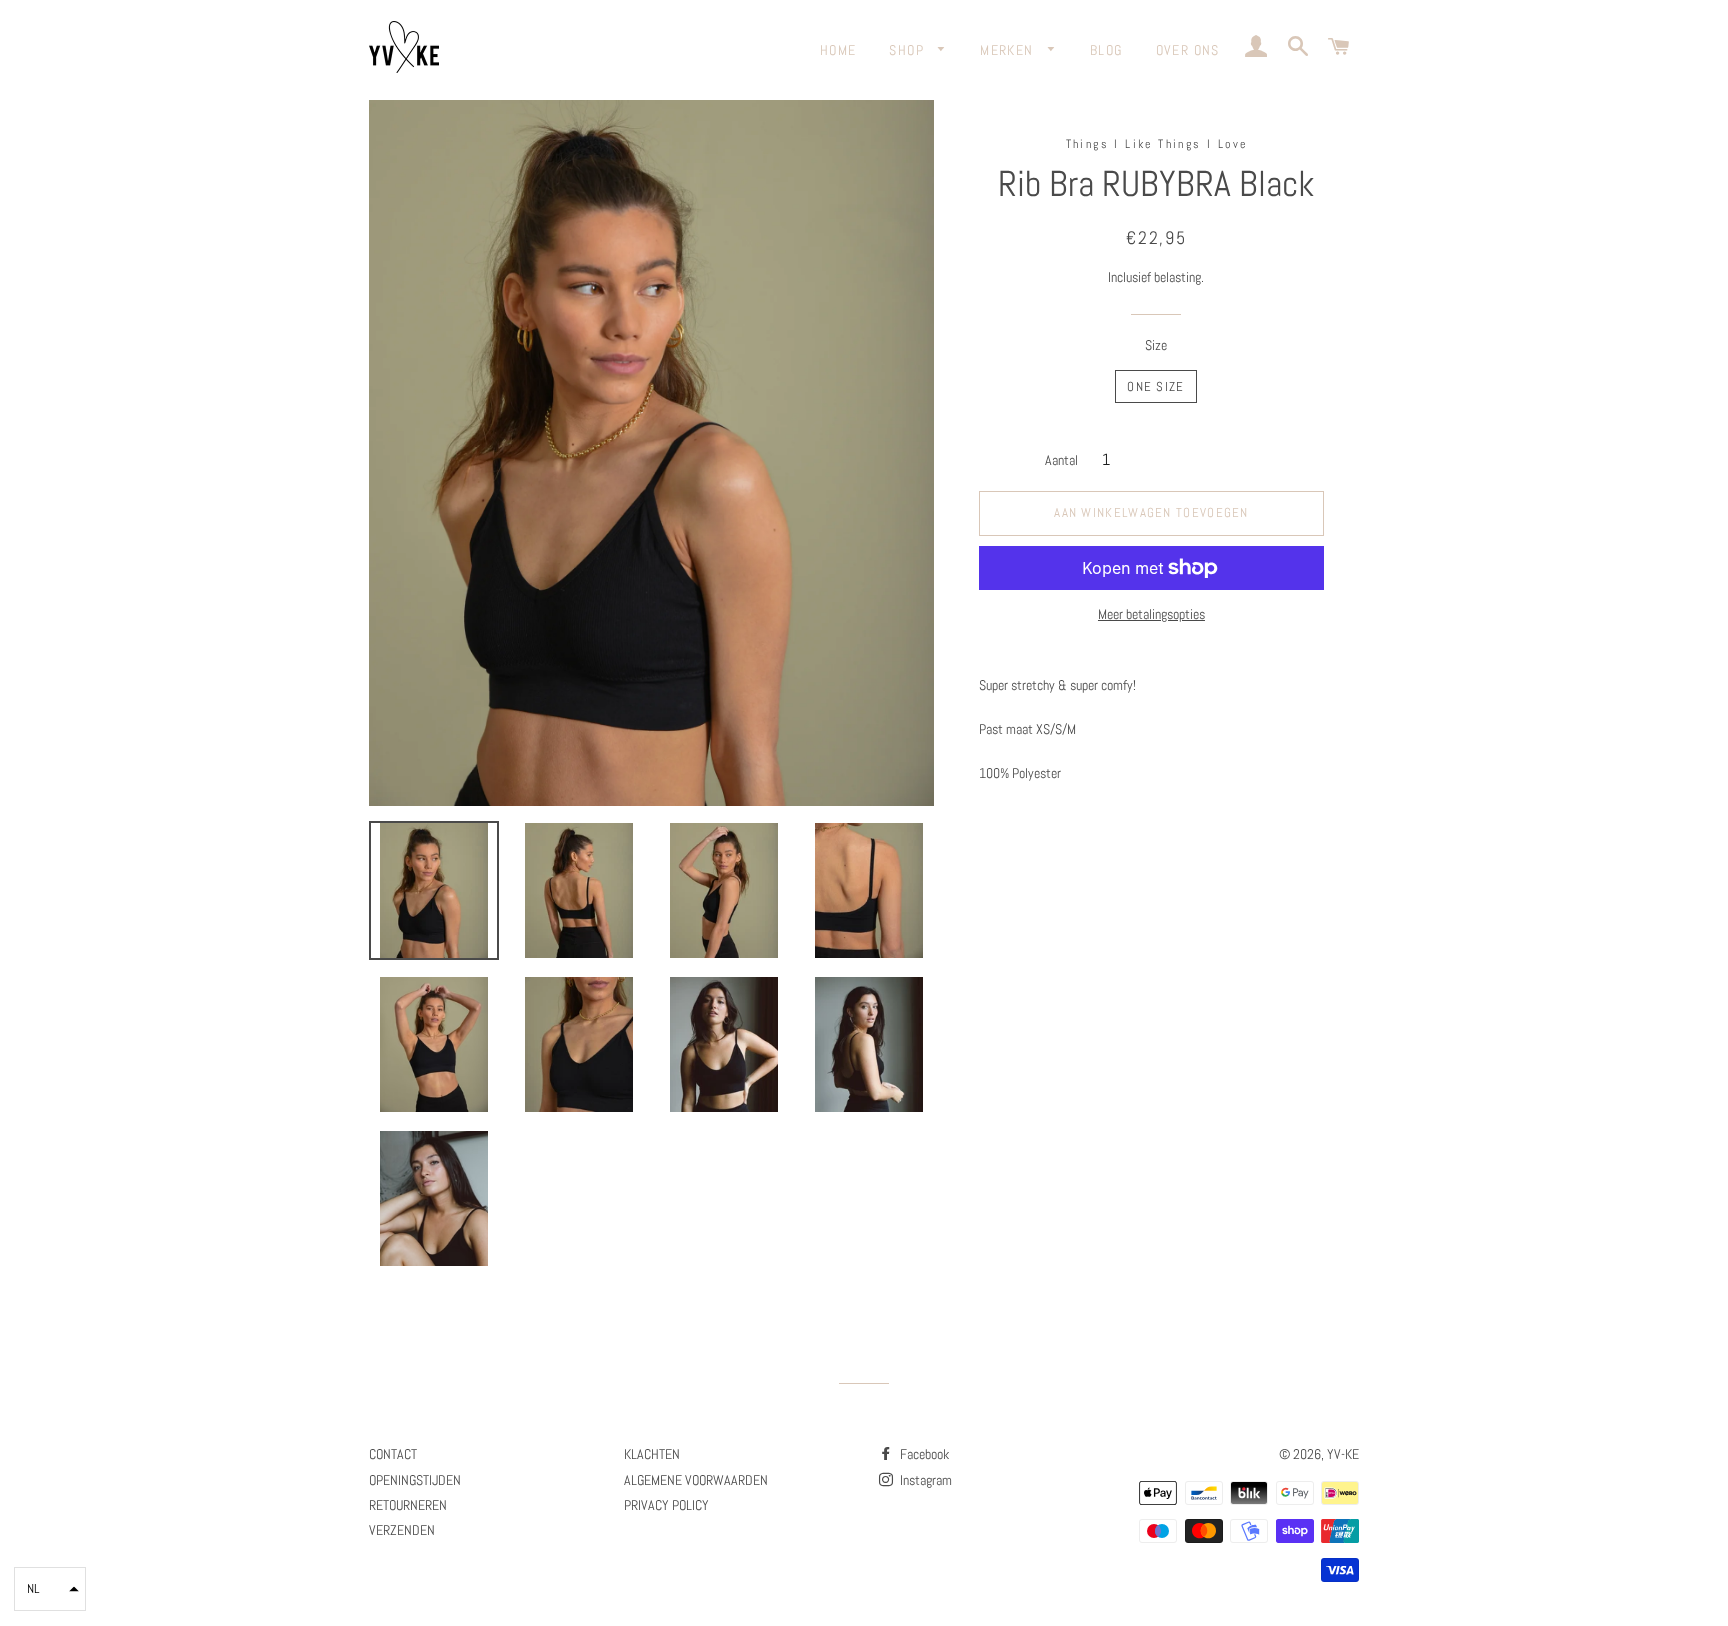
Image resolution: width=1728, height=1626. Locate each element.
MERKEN (1009, 50)
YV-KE (1343, 1454)
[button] (50, 1589)
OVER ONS (1188, 50)
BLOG (1106, 50)
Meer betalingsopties (1151, 614)
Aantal (1061, 460)
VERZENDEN (402, 1530)
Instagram (924, 1480)
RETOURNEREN (408, 1505)
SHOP (908, 50)
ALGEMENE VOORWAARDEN (696, 1480)
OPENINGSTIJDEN (415, 1480)
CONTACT (393, 1454)
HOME (838, 50)
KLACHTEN (652, 1454)
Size (1156, 345)
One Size (1155, 386)
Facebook (923, 1454)
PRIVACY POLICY (666, 1505)
